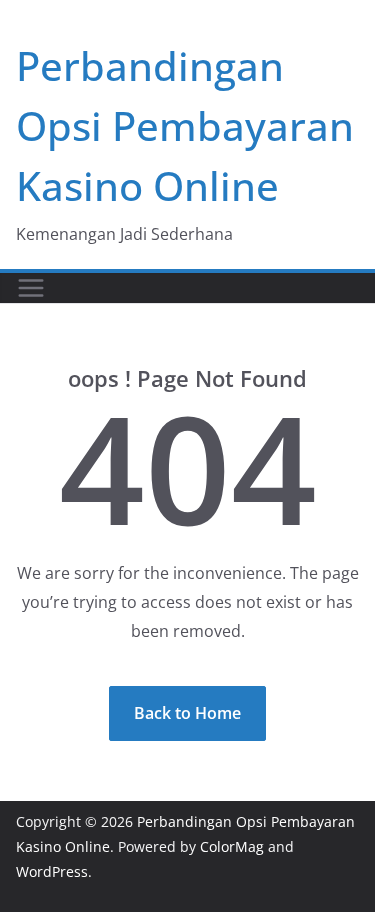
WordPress (52, 871)
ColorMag (232, 846)
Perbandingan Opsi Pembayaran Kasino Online (185, 125)
